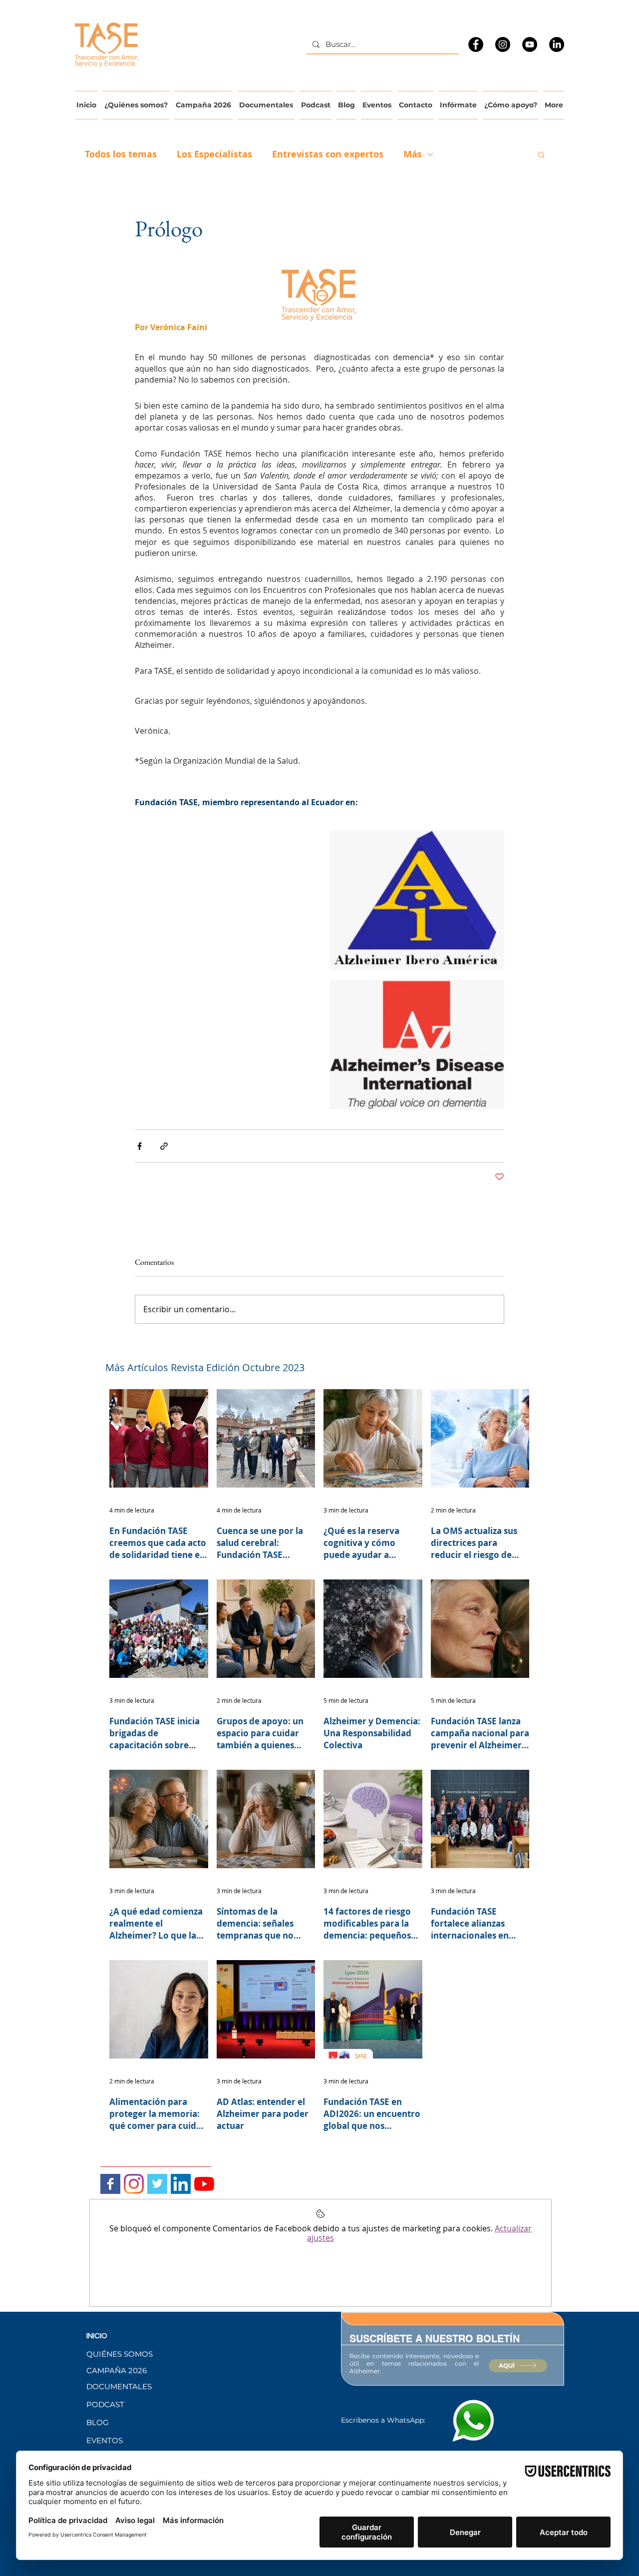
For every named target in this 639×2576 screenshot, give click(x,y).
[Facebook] (476, 44)
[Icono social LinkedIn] (181, 2184)
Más (413, 154)
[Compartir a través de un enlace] (164, 1146)
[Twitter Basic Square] (157, 2184)
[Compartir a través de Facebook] (140, 1146)
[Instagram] (503, 44)
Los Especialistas (214, 154)
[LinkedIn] (557, 44)
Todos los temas (121, 154)
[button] (541, 154)
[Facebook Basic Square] (110, 2184)
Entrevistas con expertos (328, 154)
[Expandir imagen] (417, 900)
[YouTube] (530, 44)
